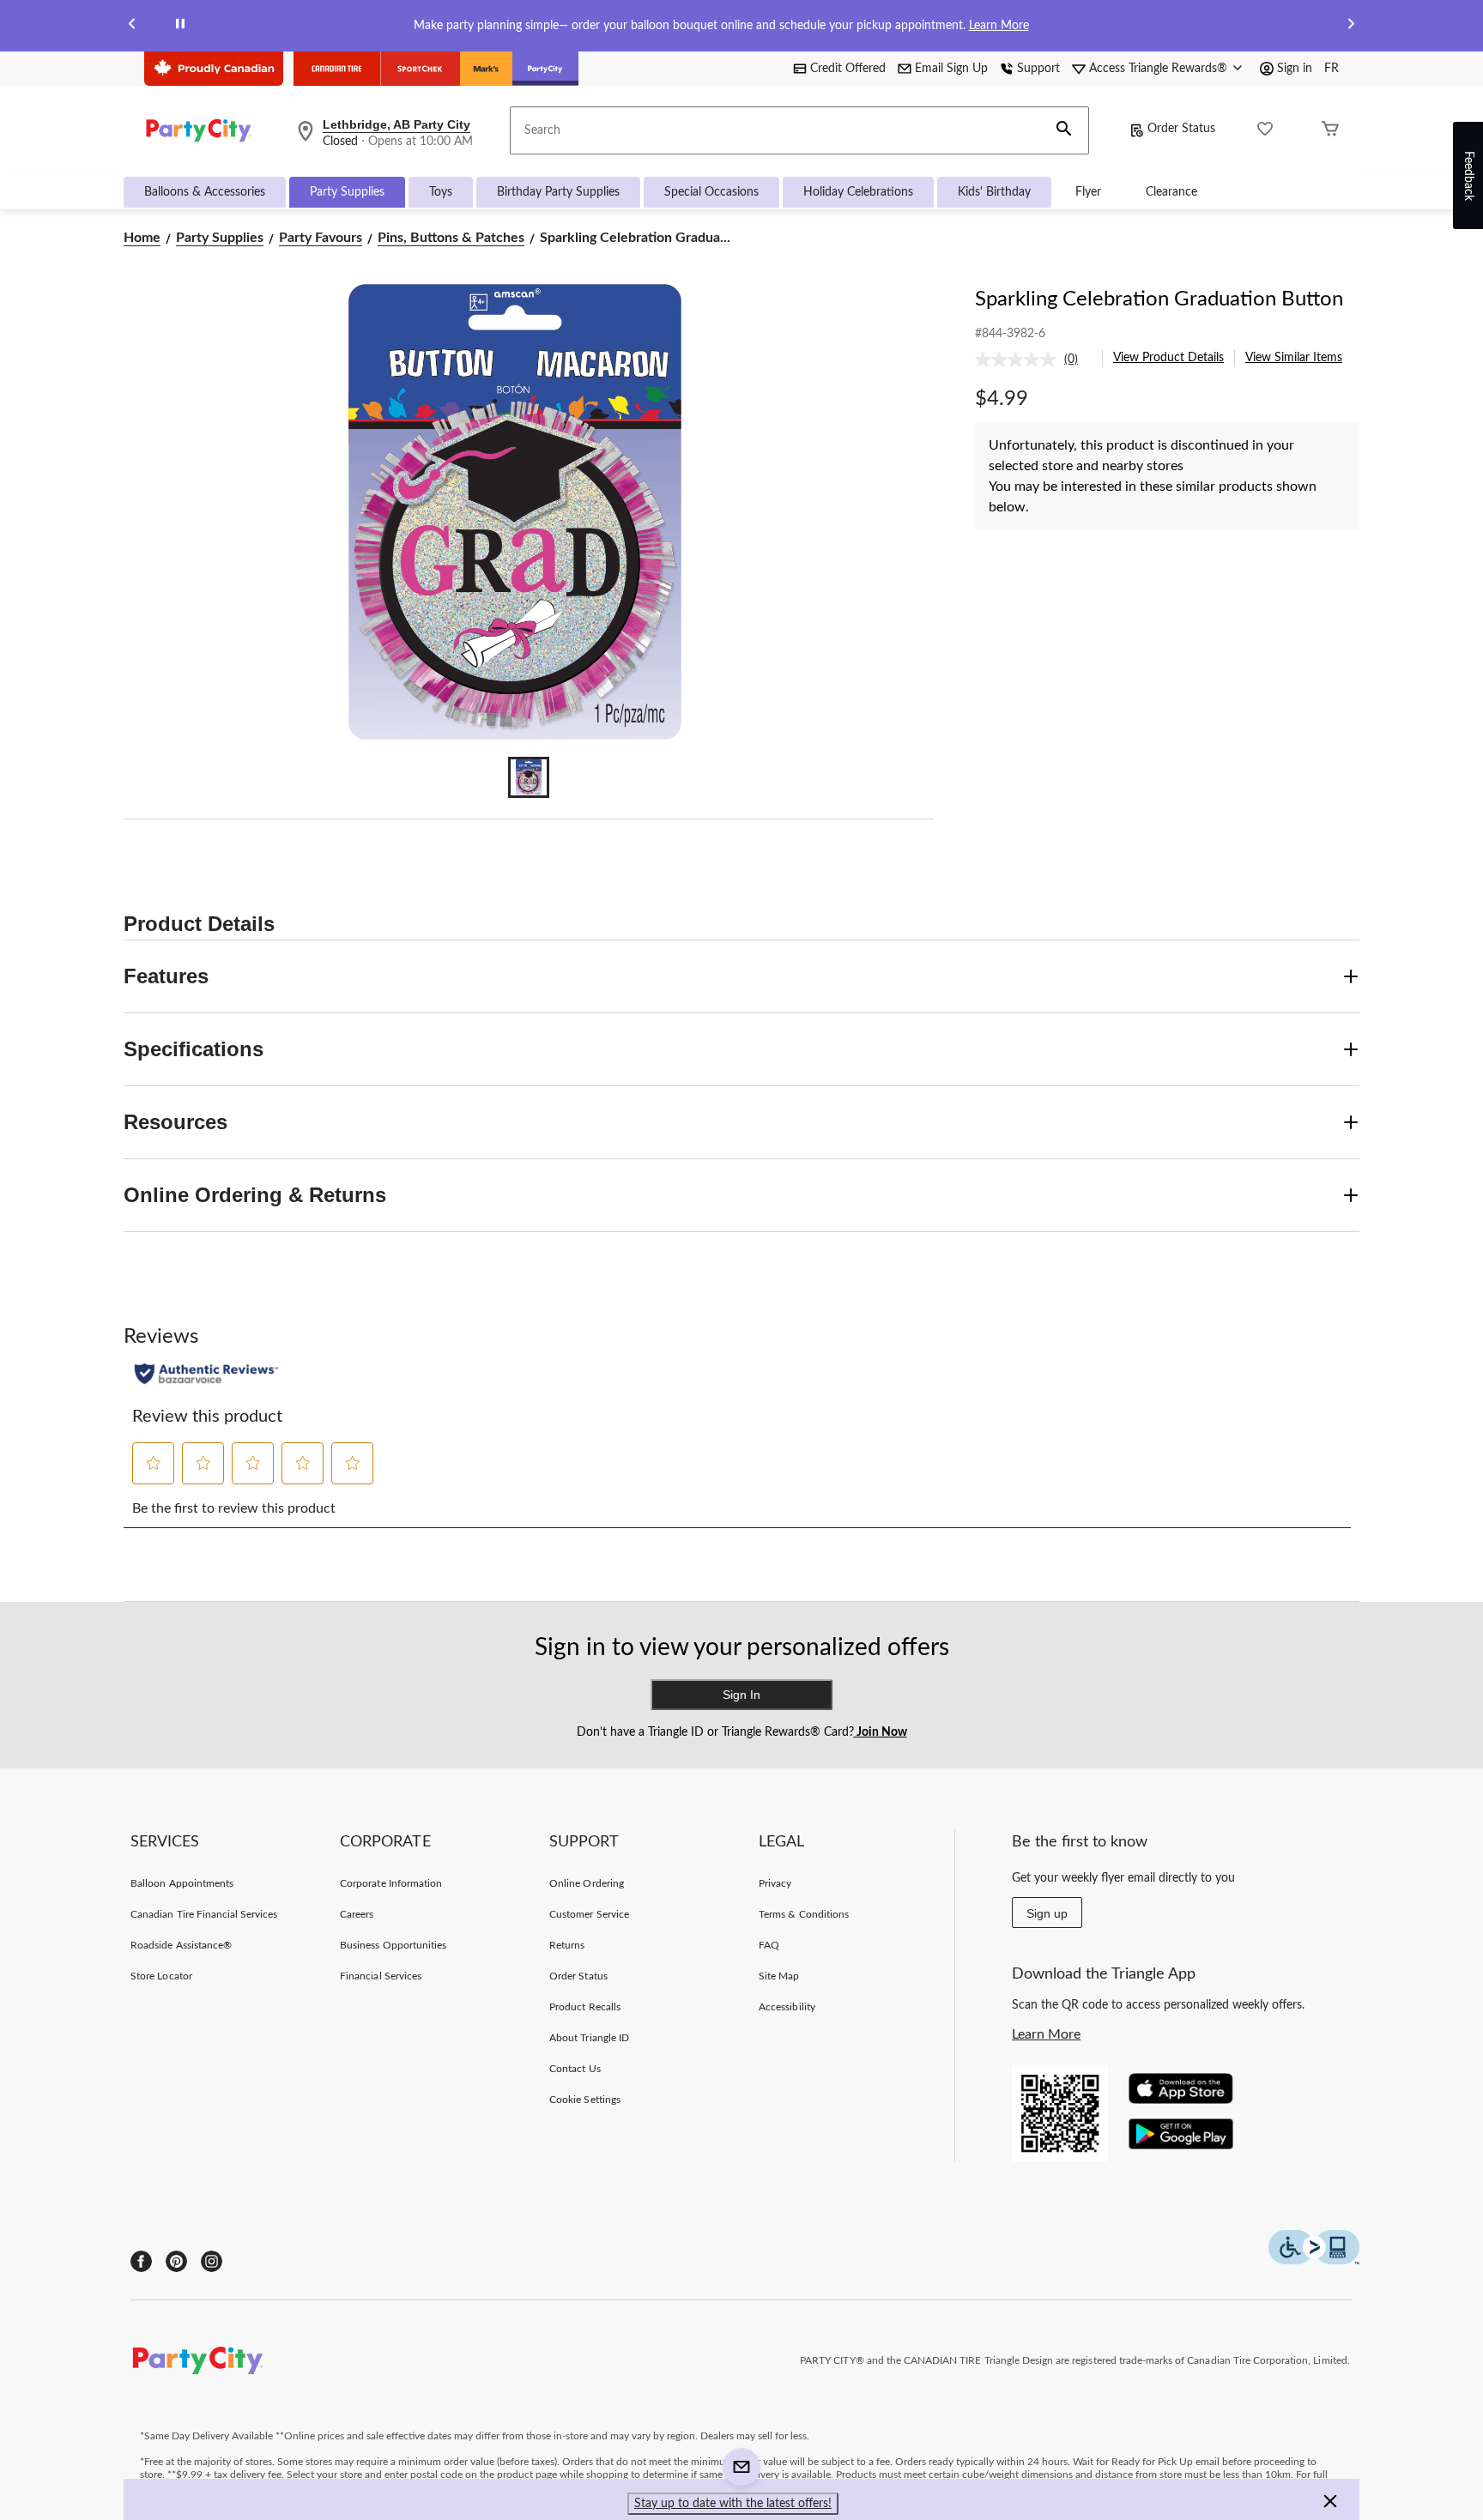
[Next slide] (1351, 26)
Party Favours (321, 238)
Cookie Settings (585, 2100)
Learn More (999, 26)
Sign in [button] (1295, 69)
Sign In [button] (741, 1695)
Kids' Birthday (994, 192)
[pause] (180, 26)
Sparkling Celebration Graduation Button (1159, 299)
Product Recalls (585, 2007)
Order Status (1181, 129)
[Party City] (545, 69)
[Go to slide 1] (529, 777)
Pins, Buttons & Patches (451, 238)
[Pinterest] (176, 2261)
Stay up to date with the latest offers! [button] (733, 2504)
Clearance (1171, 192)
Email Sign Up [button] (951, 69)
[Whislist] (1265, 131)
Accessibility (787, 2007)
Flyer (1088, 192)
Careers (357, 1914)
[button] (1064, 130)
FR (1332, 69)
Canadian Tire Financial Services (204, 1914)
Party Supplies (347, 192)
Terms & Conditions (804, 1914)
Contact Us (575, 2069)
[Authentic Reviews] (206, 1374)
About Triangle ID (589, 2038)
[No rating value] (1020, 360)
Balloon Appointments (182, 1883)
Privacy (775, 1883)
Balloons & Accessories (205, 192)
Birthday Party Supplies (558, 192)
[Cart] (1330, 131)
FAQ (769, 1945)
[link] (1033, 360)
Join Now (881, 1732)
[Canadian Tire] (337, 69)
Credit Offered (848, 69)
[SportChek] (420, 69)
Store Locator (161, 1976)
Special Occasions (711, 192)
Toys (441, 192)
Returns (567, 1945)
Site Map (779, 1976)
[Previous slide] (132, 26)
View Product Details (1168, 358)
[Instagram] (212, 2261)
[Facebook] (141, 2261)
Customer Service (589, 1914)
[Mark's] (486, 69)
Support (1038, 69)
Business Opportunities (393, 1945)
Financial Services (381, 1976)
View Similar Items (1294, 358)
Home (142, 238)
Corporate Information (391, 1883)
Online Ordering (587, 1883)
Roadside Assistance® (181, 1945)
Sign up (1047, 1913)
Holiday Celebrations (858, 192)
